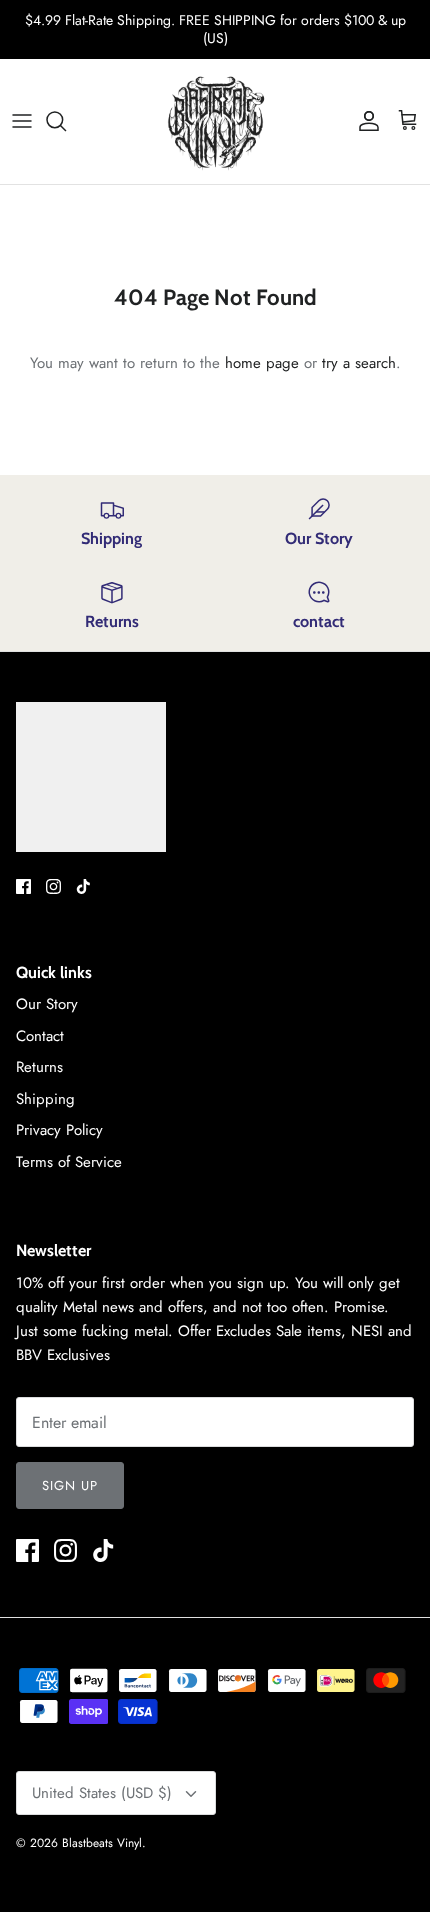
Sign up (70, 1485)
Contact (40, 1036)
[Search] (66, 121)
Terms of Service (69, 1162)
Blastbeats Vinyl (102, 1843)
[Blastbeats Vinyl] (215, 121)
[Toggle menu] (22, 121)
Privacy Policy (59, 1130)
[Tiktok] (83, 886)
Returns (39, 1067)
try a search (359, 363)
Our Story (47, 1004)
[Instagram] (53, 886)
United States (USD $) (102, 1793)
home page (262, 363)
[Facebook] (23, 886)
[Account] (364, 121)
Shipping (45, 1099)
